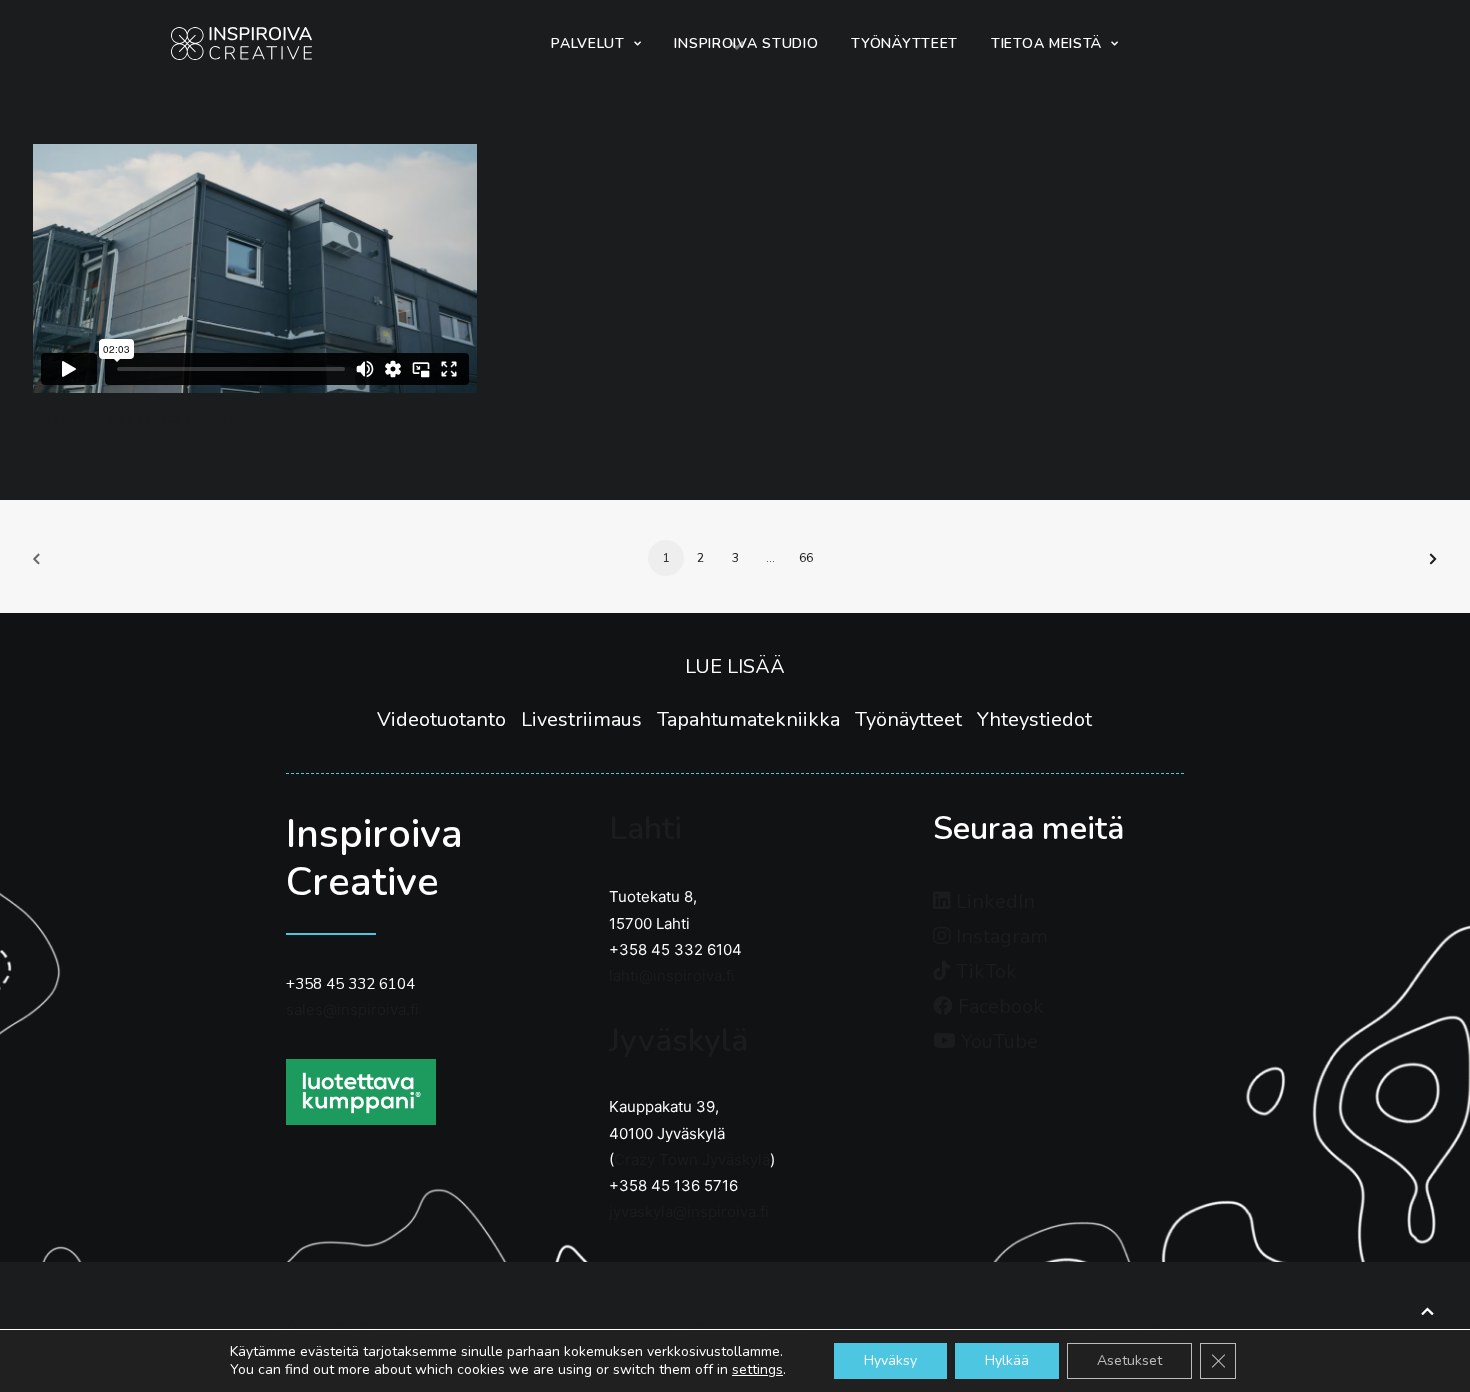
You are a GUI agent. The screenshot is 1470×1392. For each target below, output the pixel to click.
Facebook (998, 1006)
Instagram (999, 936)
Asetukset (1129, 1360)
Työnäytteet (916, 719)
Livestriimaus (589, 719)
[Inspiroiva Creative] (241, 43)
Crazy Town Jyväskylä (692, 1159)
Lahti (645, 828)
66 (806, 558)
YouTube (997, 1041)
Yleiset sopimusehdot (351, 1326)
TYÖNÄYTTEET (904, 43)
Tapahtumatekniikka (756, 719)
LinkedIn (993, 901)
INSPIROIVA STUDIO (746, 43)
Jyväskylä (678, 1040)
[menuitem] (596, 43)
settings (757, 1370)
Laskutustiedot (1119, 1326)
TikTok (984, 971)
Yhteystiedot (1034, 719)
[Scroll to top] (1427, 1308)
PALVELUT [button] (588, 43)
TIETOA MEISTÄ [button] (1046, 43)
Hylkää (1007, 1360)
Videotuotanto (449, 719)
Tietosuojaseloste (735, 1326)
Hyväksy (890, 1360)
